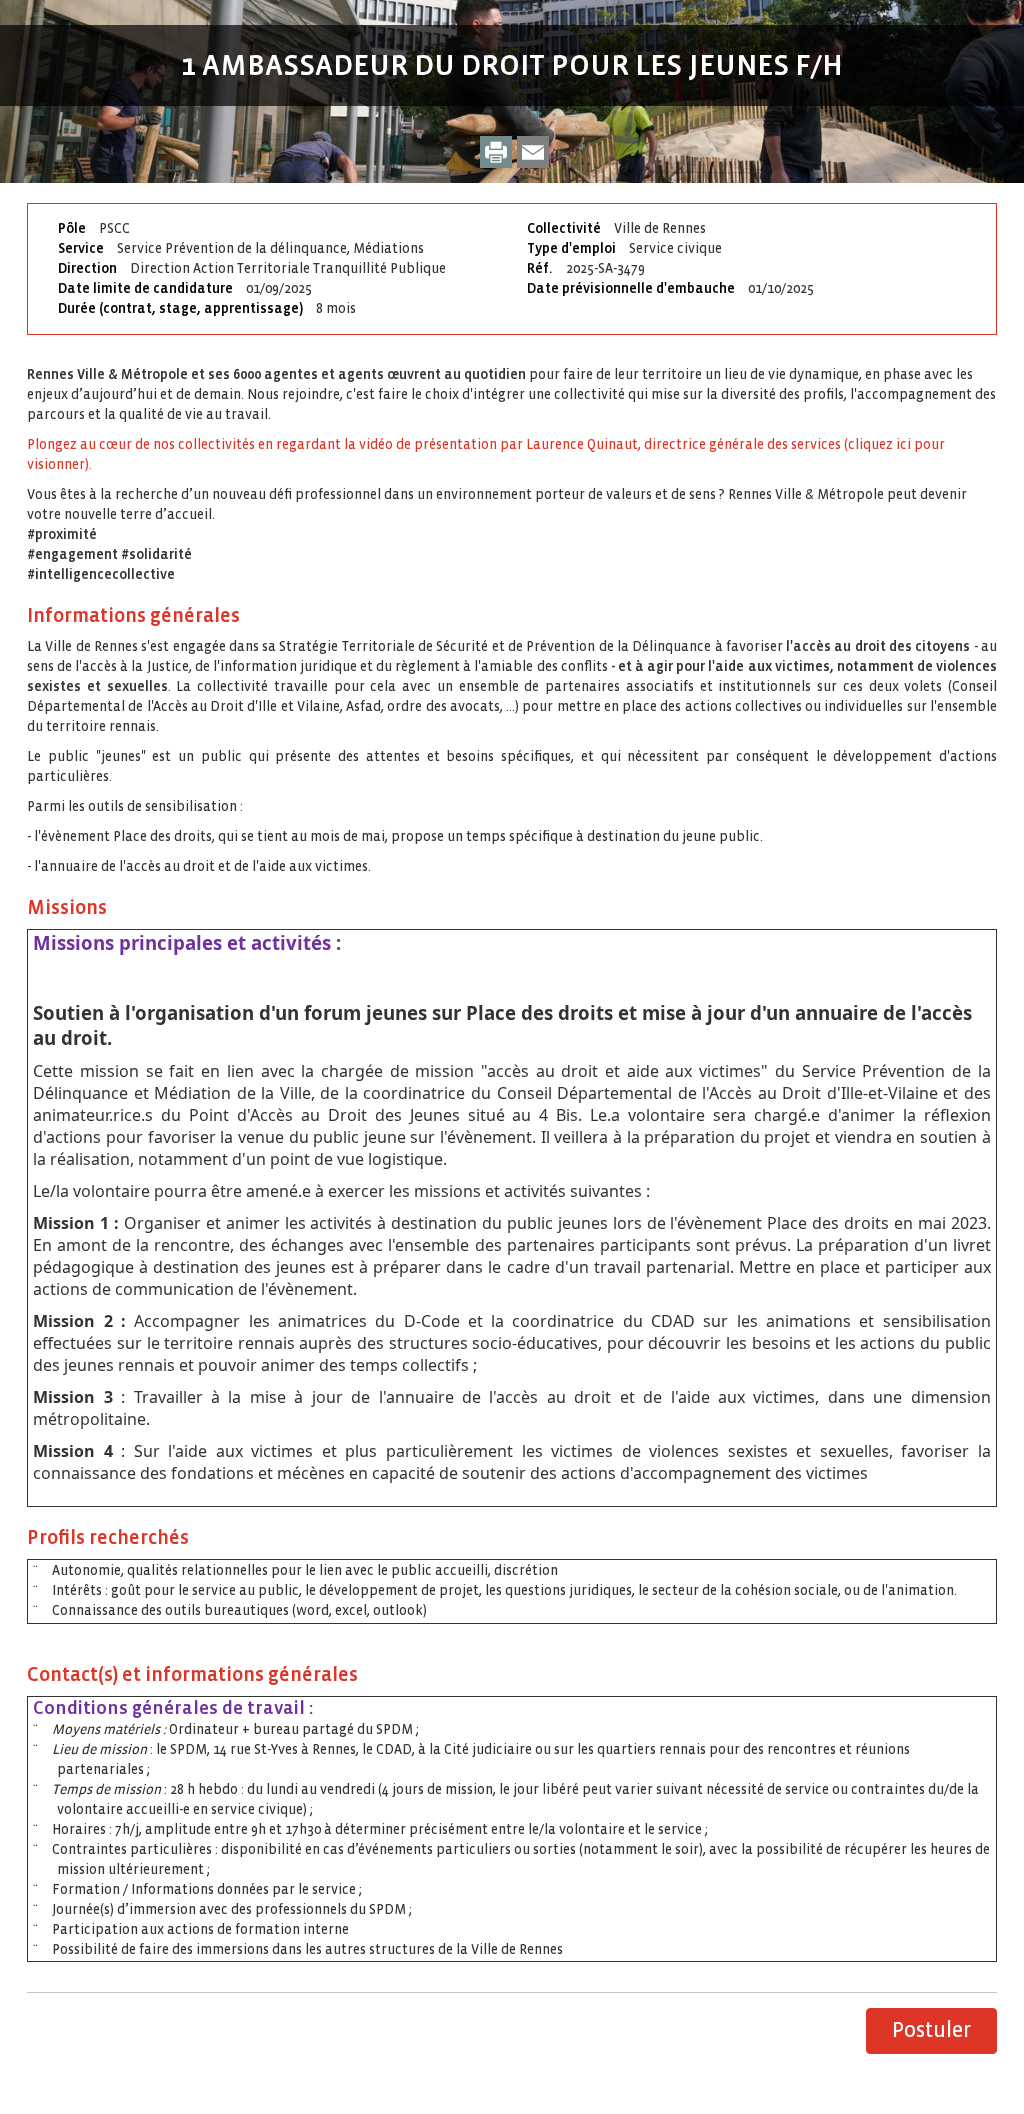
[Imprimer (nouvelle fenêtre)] (496, 152)
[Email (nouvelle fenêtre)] (533, 152)
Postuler (931, 2030)
